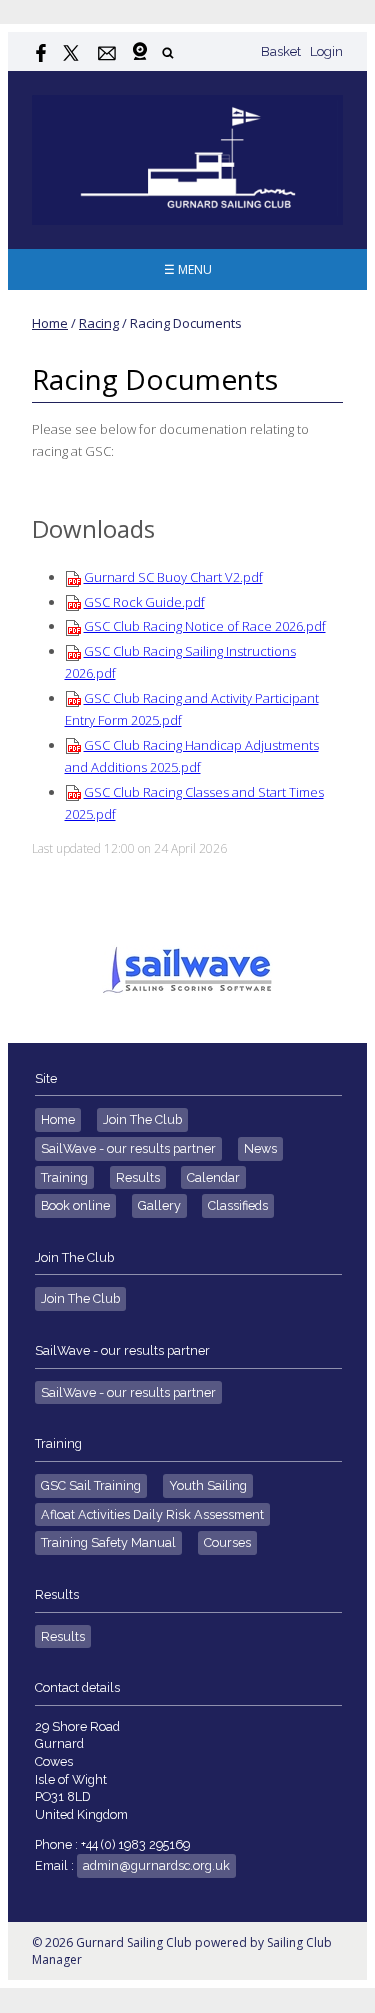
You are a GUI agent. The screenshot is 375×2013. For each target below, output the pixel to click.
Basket (281, 51)
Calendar (213, 1177)
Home (50, 323)
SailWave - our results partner (128, 1148)
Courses (227, 1542)
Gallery (159, 1205)
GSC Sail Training (91, 1485)
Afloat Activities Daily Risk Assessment (152, 1514)
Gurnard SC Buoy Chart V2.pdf (173, 577)
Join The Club (142, 1119)
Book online (75, 1205)
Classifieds (238, 1205)
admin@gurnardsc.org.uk (156, 1865)
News (260, 1148)
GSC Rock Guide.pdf (144, 602)
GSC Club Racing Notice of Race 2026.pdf (205, 626)
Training (64, 1177)
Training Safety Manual (108, 1542)
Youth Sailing (208, 1485)
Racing (99, 323)
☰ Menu (188, 269)
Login (326, 51)
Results (138, 1177)
